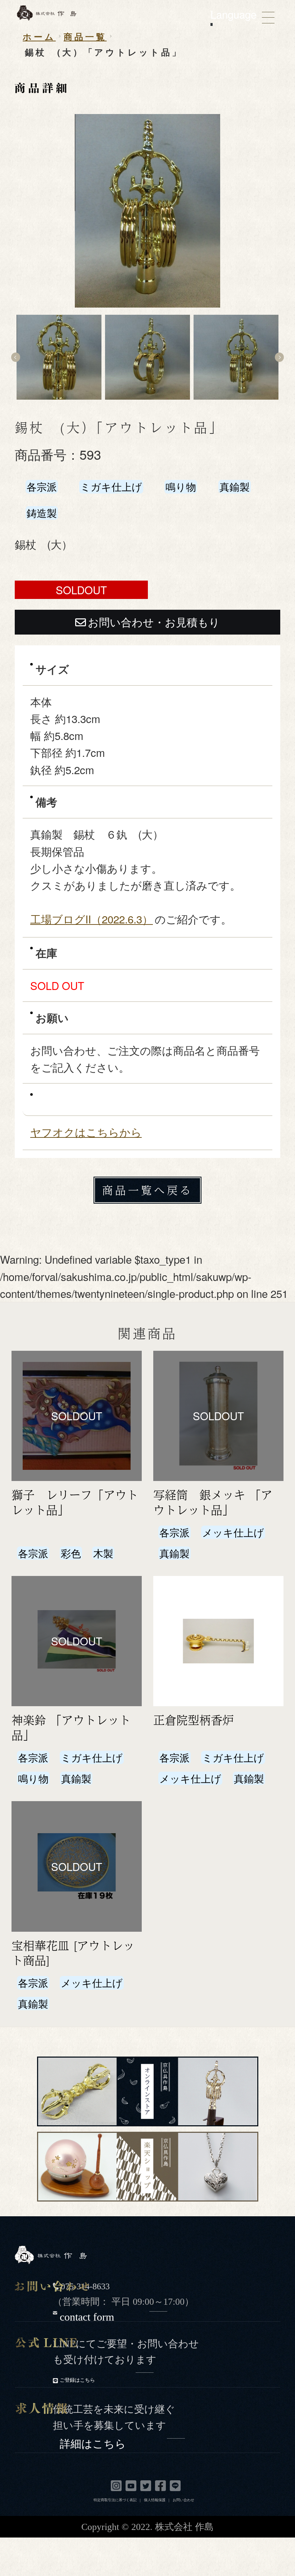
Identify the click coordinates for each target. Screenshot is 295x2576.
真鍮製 (235, 487)
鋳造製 (42, 513)
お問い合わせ (183, 2500)
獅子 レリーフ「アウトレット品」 (75, 1502)
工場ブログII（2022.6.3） (92, 919)
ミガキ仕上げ (111, 487)
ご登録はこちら (78, 2380)
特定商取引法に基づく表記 (115, 2500)
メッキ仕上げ (233, 1532)
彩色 (71, 1553)
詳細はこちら (94, 2442)
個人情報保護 (155, 2500)
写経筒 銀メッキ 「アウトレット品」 (213, 1502)
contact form (88, 2315)
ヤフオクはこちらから (86, 1132)
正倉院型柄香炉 (194, 1720)
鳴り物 (181, 487)
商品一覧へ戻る (147, 1190)
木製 (103, 1553)
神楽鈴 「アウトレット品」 (71, 1727)
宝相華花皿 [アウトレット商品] (73, 1953)
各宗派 (42, 487)
